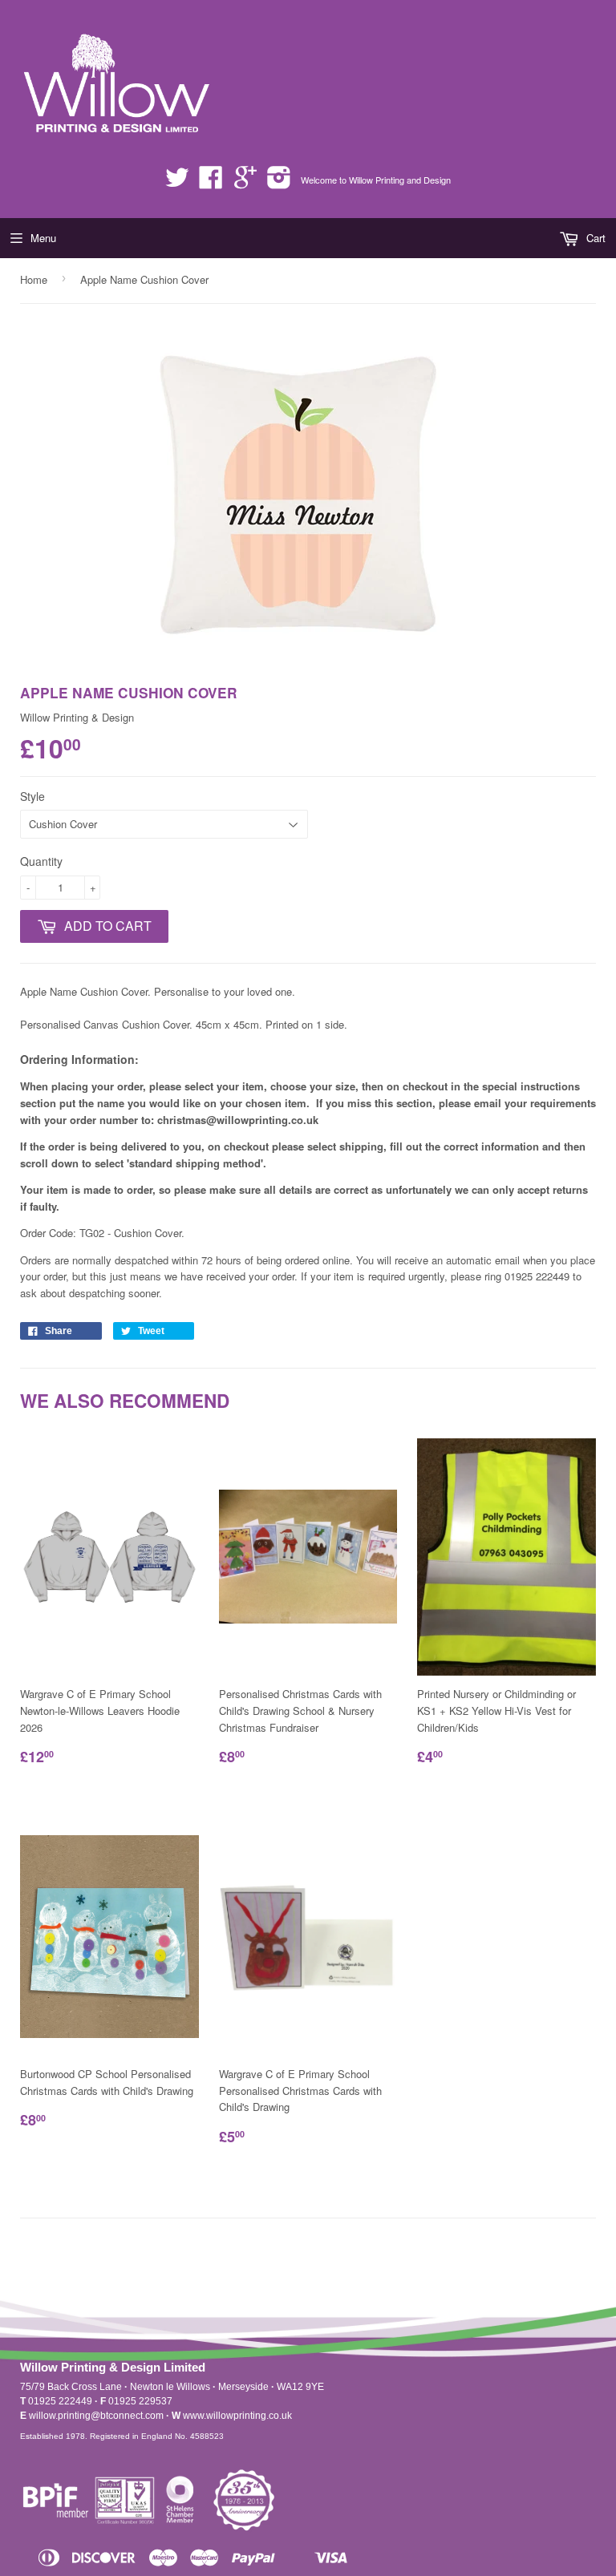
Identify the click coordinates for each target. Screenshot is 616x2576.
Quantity (41, 861)
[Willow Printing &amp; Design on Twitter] (177, 182)
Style (32, 796)
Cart (594, 238)
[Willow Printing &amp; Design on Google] (245, 182)
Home (34, 279)
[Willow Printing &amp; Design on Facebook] (211, 182)
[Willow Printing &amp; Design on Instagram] (279, 182)
